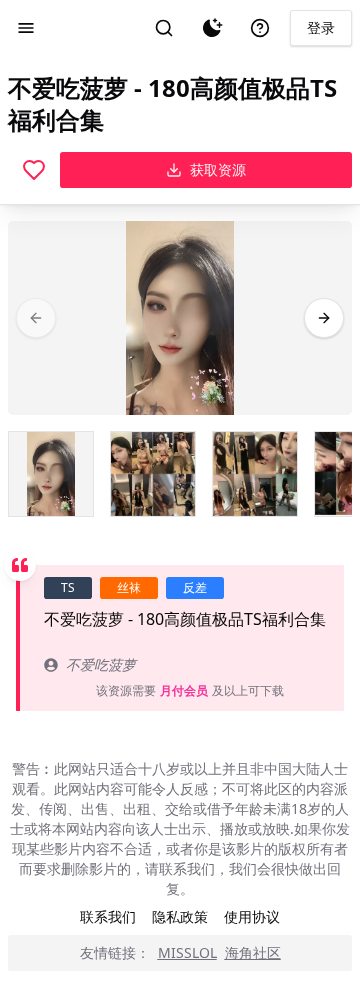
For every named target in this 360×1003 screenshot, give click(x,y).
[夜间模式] (212, 28)
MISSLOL (187, 952)
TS (68, 587)
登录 (321, 27)
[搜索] (164, 28)
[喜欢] (34, 170)
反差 (195, 587)
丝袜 (129, 587)
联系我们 (108, 916)
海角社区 (253, 952)
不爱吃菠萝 (101, 664)
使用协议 (252, 916)
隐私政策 (180, 916)
